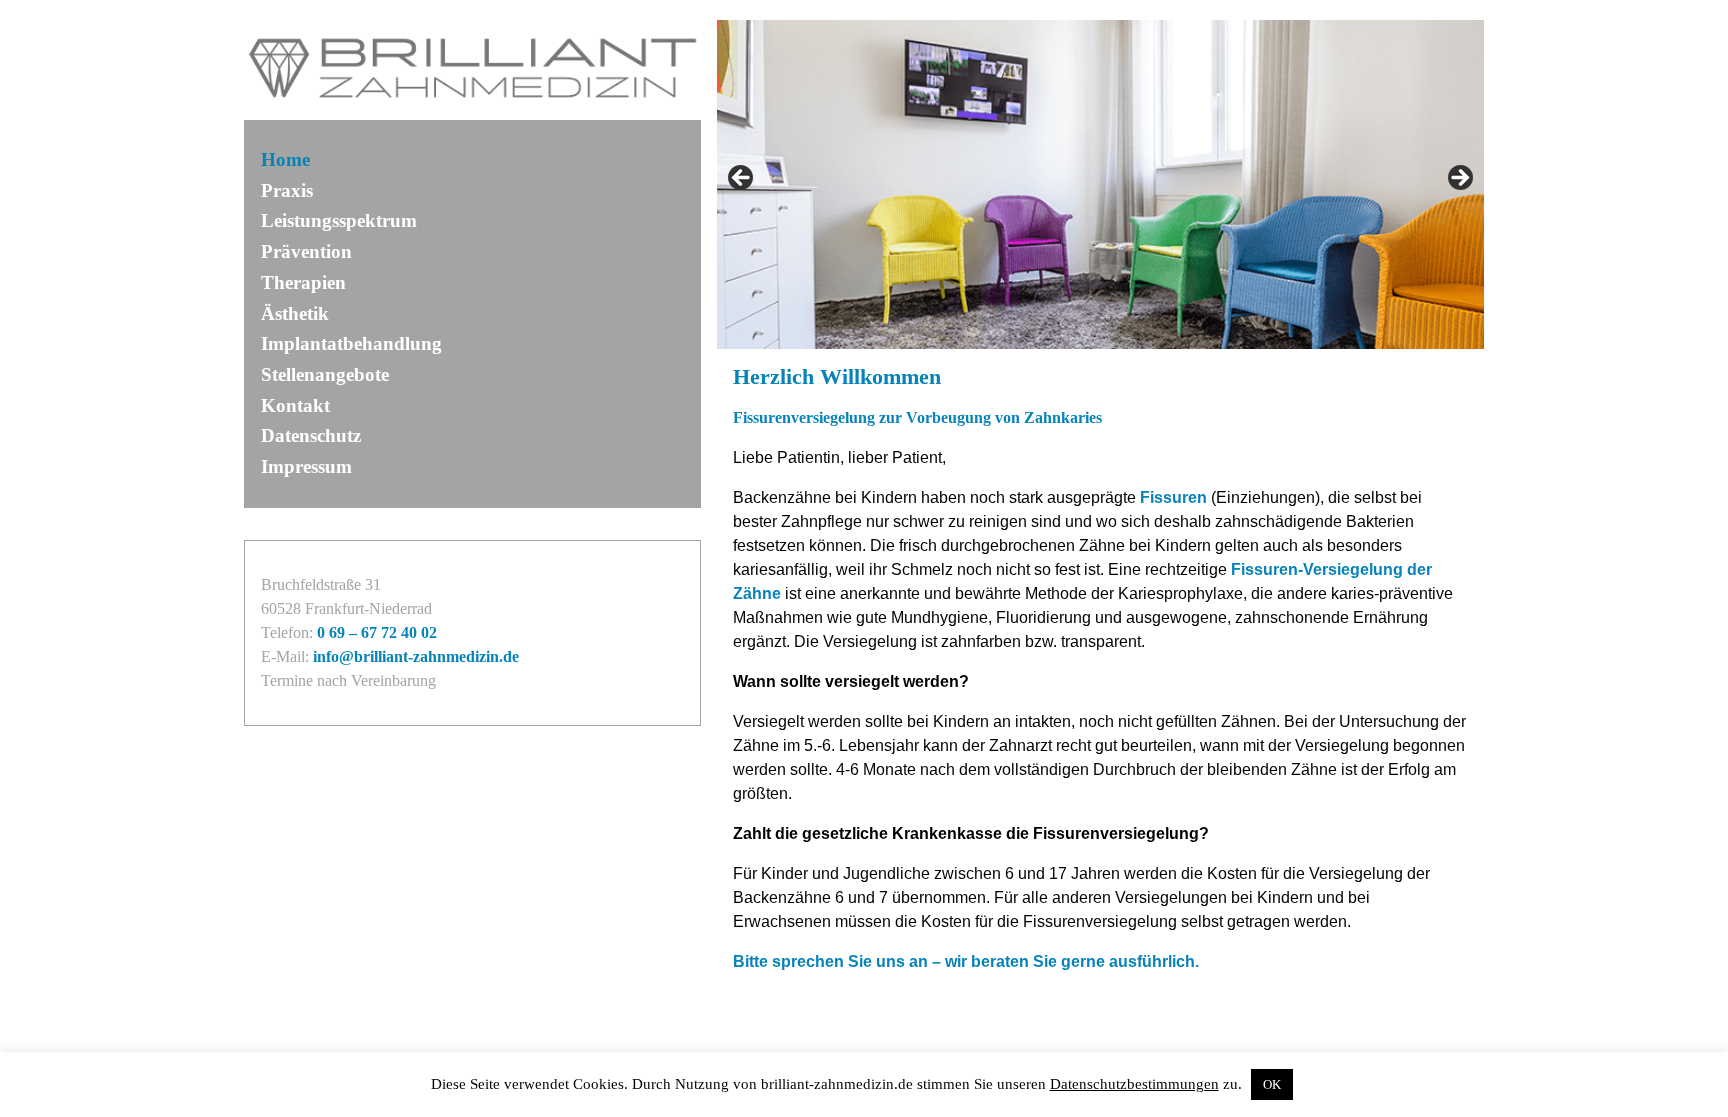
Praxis (287, 190)
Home (285, 159)
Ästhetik (295, 313)
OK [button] (1272, 1084)
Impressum (306, 466)
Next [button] (1459, 179)
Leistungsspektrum (339, 220)
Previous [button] (742, 179)
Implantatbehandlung (351, 343)
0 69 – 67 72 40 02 (377, 632)
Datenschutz (311, 435)
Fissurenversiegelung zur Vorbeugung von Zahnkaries (917, 417)
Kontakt (295, 405)
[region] (1100, 184)
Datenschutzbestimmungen (1134, 1084)
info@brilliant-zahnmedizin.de (416, 656)
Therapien (303, 282)
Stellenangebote (325, 374)
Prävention (306, 251)
